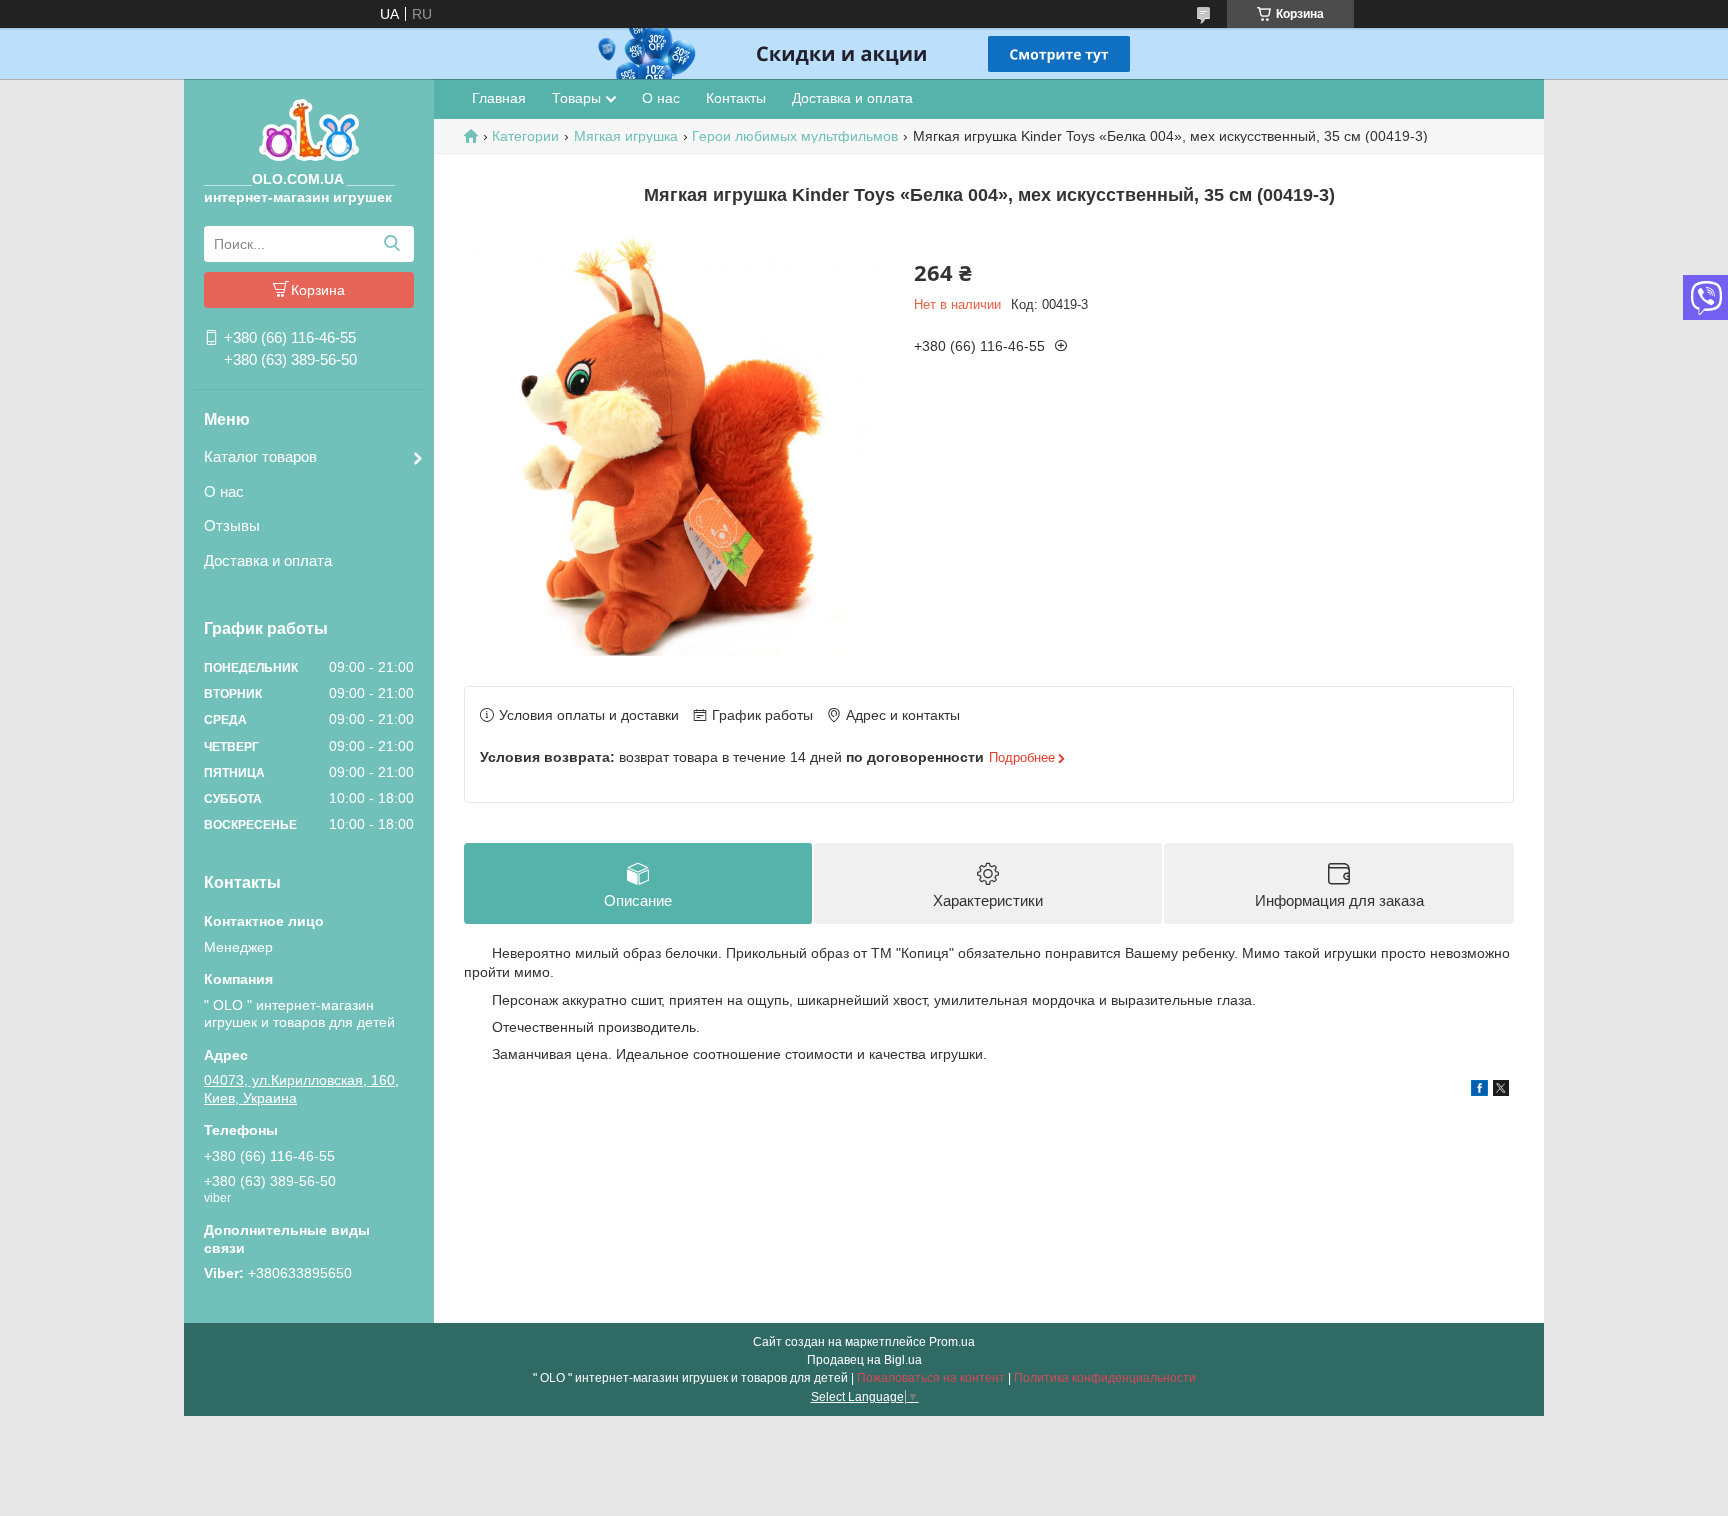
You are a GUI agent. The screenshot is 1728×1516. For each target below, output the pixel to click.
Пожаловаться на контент (931, 1378)
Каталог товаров (260, 456)
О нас (224, 491)
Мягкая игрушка (626, 136)
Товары (576, 98)
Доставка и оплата (268, 560)
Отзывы (232, 525)
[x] (1501, 1091)
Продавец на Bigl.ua (864, 1360)
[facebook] (1479, 1091)
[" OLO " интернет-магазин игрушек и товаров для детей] (309, 129)
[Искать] (391, 244)
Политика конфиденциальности (1105, 1378)
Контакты (736, 98)
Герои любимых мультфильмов (795, 136)
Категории (525, 136)
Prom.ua (952, 1342)
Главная (499, 98)
